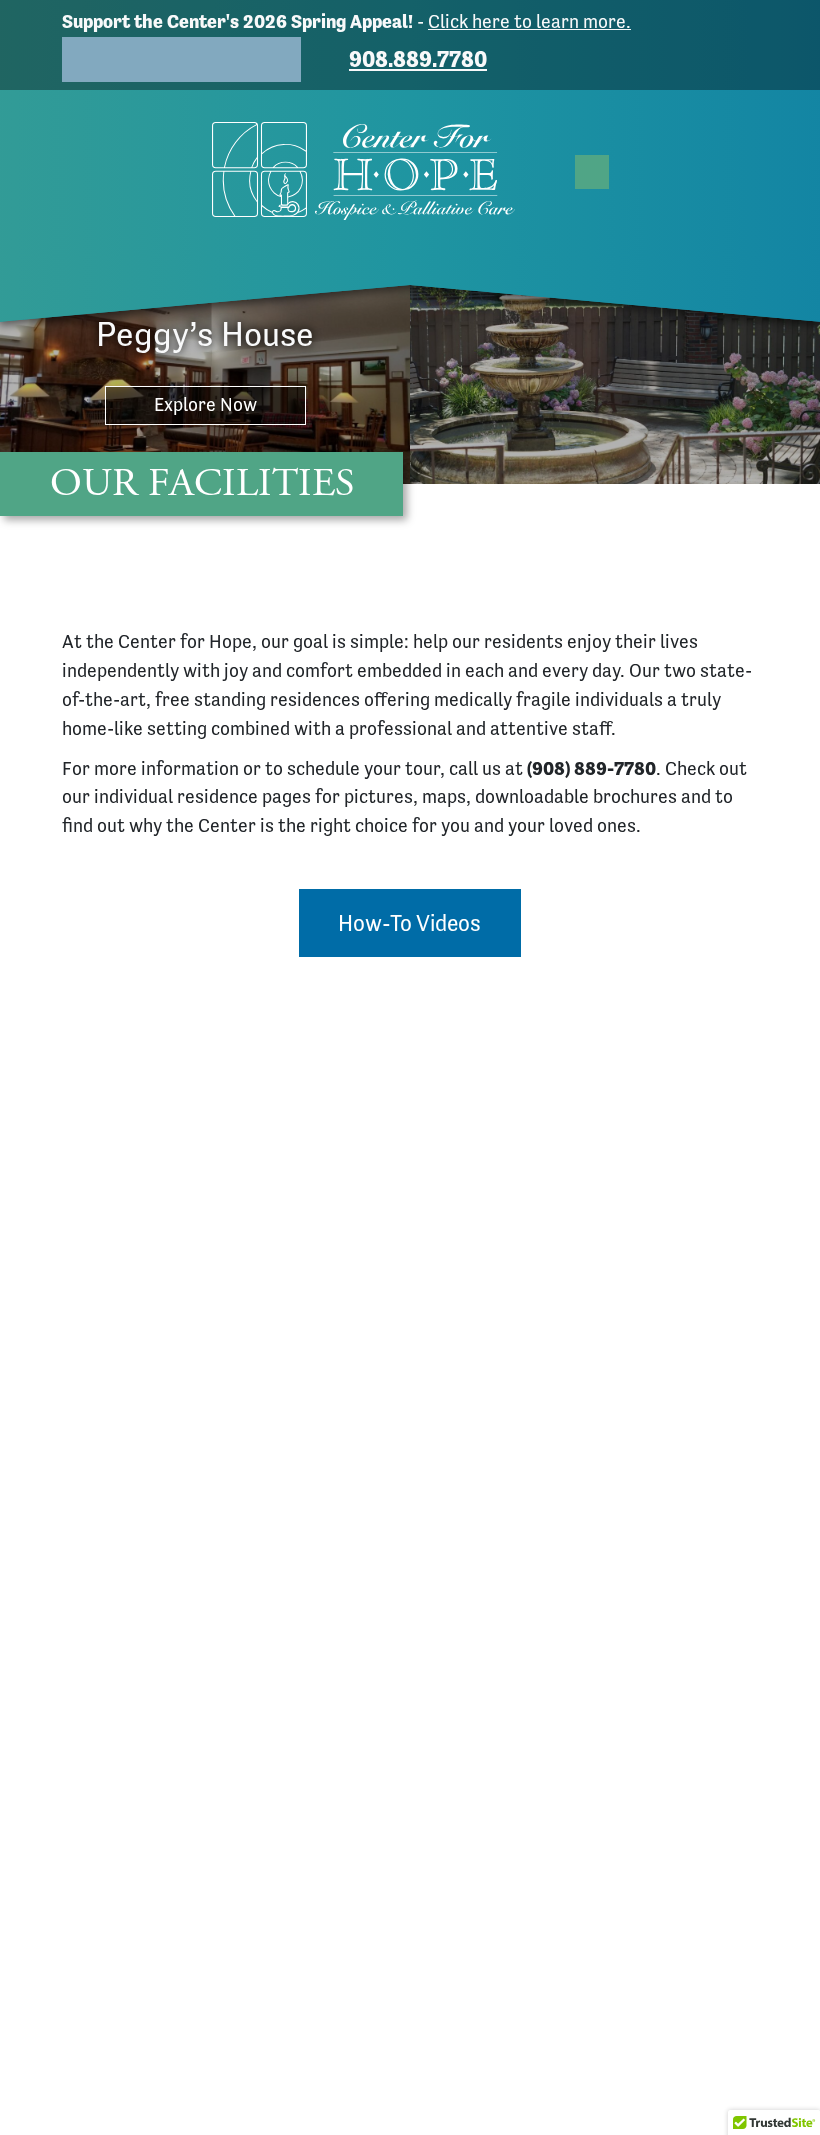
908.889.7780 (418, 59)
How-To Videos (409, 923)
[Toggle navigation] (592, 172)
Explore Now (205, 404)
